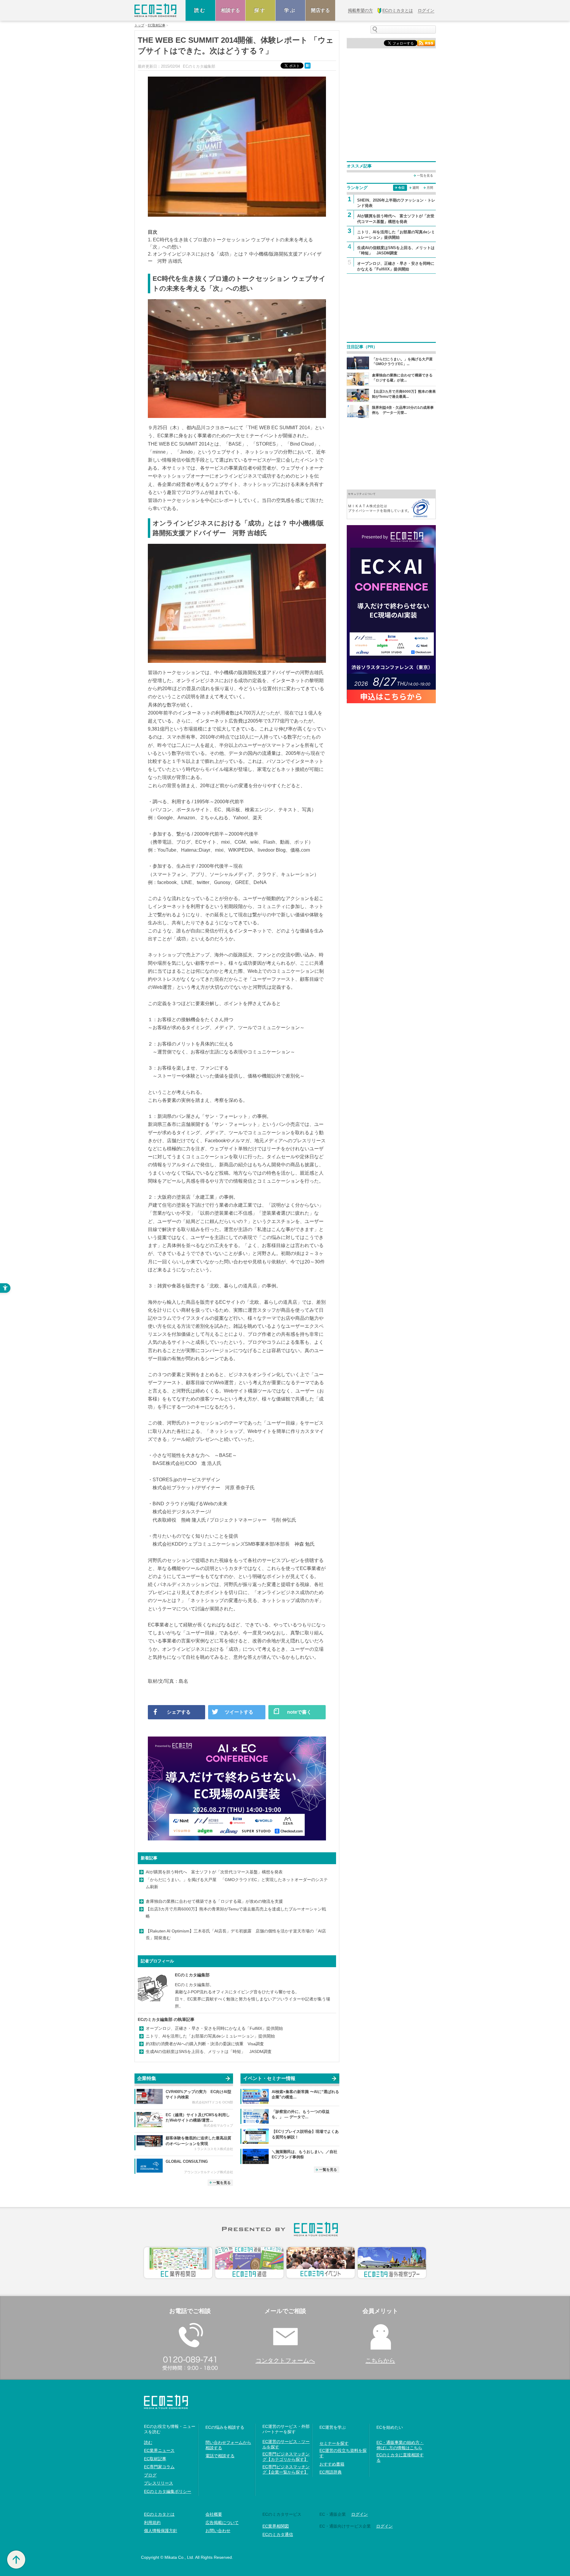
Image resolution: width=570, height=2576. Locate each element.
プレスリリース (159, 2483)
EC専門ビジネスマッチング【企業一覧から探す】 (286, 2469)
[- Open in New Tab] (391, 504)
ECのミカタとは (159, 2514)
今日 (401, 188)
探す (260, 10)
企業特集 (147, 2078)
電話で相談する (220, 2456)
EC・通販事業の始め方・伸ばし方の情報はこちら (400, 2445)
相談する (230, 10)
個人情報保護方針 (161, 2531)
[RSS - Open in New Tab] (426, 43)
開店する (320, 10)
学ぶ (290, 10)
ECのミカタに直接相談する (400, 2458)
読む (200, 10)
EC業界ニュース (159, 2450)
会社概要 (214, 2514)
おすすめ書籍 (332, 2464)
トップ (139, 25)
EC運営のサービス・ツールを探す (286, 2444)
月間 (430, 188)
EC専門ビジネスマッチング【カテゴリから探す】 (286, 2457)
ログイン (360, 2514)
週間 (416, 188)
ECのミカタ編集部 (192, 1975)
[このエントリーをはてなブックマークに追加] (308, 65)
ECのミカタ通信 (278, 2534)
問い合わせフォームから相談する (228, 2445)
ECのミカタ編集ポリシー (168, 2491)
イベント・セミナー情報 (269, 2078)
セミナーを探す (334, 2443)
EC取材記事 (157, 25)
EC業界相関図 (276, 2526)
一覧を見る (222, 2183)
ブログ (150, 2475)
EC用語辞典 (331, 2472)
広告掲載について (222, 2523)
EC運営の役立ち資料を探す (343, 2453)
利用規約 (152, 2523)
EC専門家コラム (159, 2467)
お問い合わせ (218, 2531)
